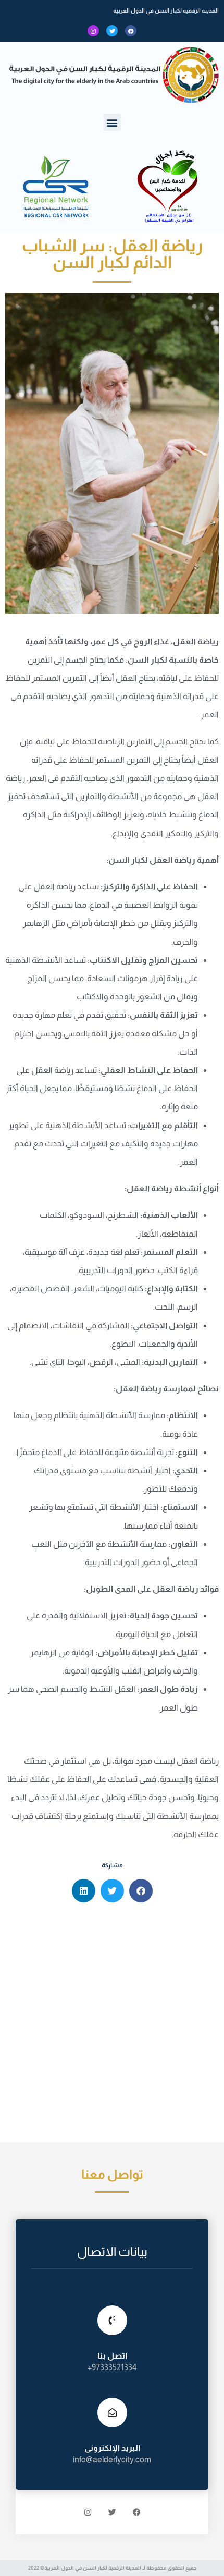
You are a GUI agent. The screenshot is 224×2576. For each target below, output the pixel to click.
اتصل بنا (112, 2356)
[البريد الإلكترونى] (112, 2413)
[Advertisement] (112, 2025)
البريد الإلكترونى (112, 2448)
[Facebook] (131, 31)
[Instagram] (93, 31)
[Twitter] (112, 31)
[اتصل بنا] (112, 2320)
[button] (112, 122)
